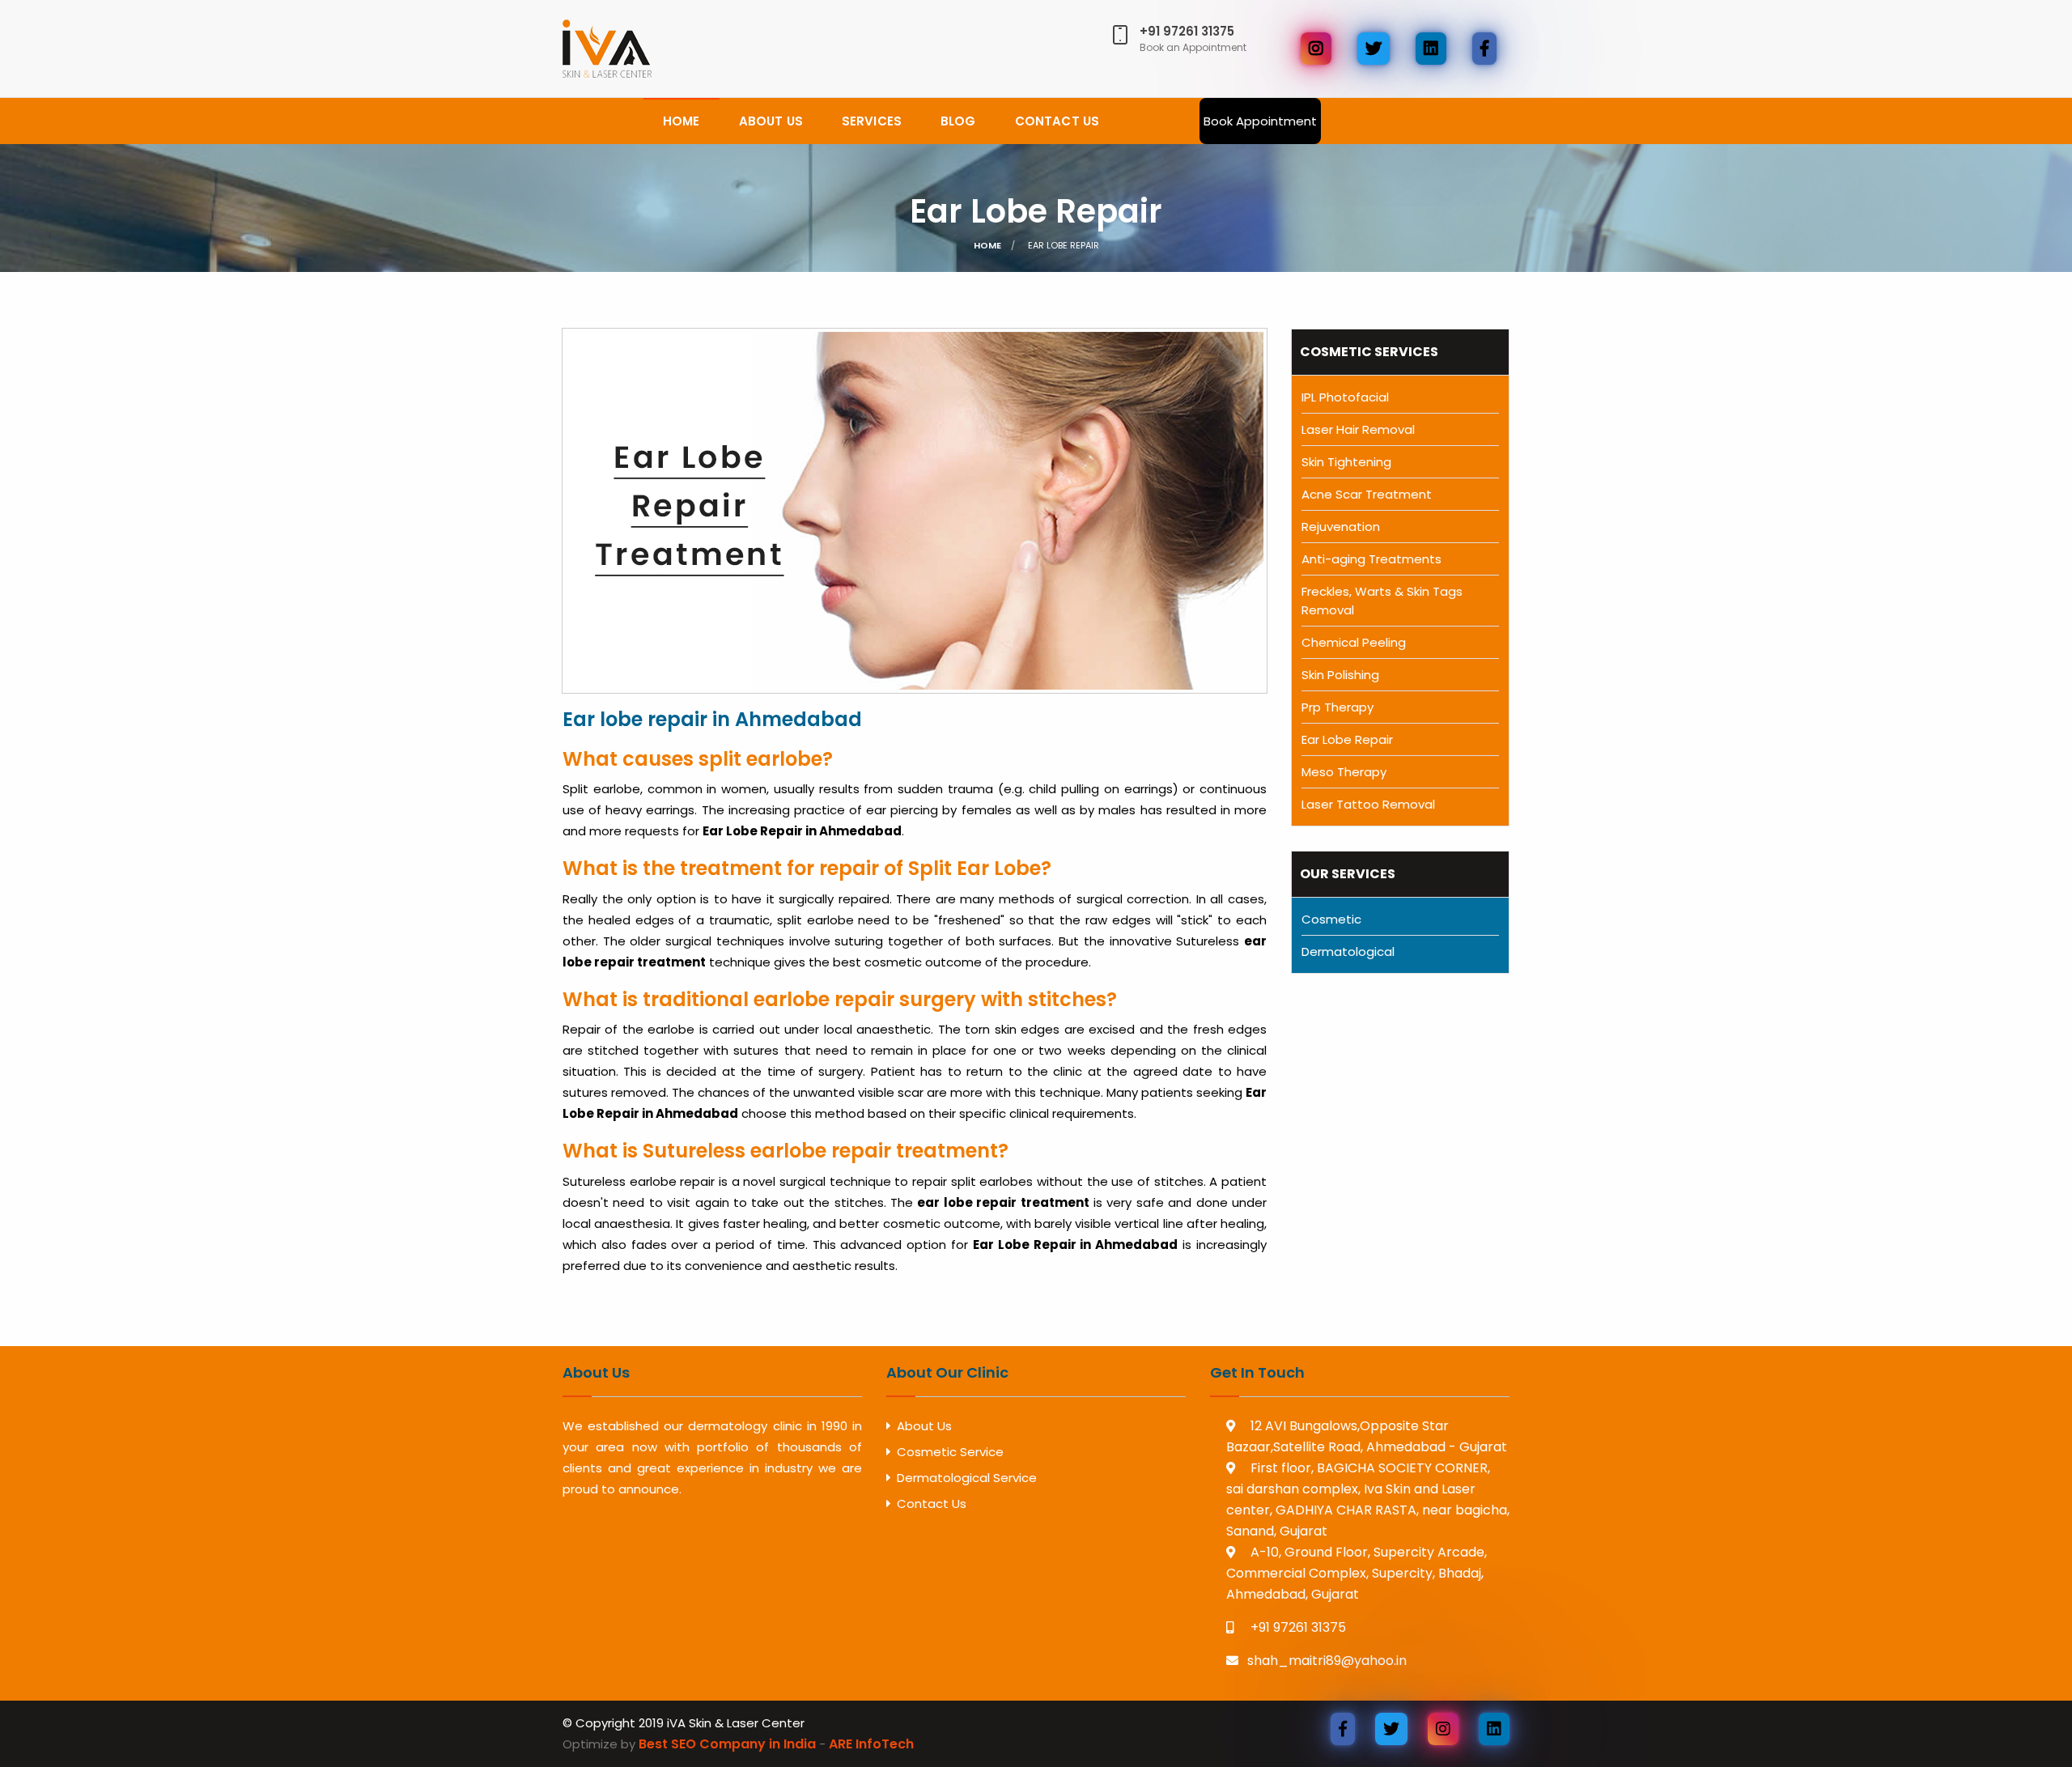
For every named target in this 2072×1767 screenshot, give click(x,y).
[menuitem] (681, 121)
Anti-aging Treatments (1371, 559)
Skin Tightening (1346, 462)
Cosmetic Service (950, 1452)
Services (872, 121)
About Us (771, 121)
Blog (958, 121)
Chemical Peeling (1354, 642)
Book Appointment (1260, 121)
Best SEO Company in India (727, 1744)
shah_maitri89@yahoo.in (1327, 1661)
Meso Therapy (1344, 772)
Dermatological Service (967, 1478)
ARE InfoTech (871, 1744)
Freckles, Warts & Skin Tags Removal (1382, 601)
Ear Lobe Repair (1036, 211)
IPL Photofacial (1345, 397)
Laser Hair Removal (1358, 429)
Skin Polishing (1340, 675)
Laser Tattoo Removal (1368, 804)
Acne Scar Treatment (1367, 494)
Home (681, 121)
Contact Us (932, 1504)
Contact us (1057, 121)
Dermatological (1348, 951)
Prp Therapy (1337, 707)
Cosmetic (1331, 919)
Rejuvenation (1341, 527)
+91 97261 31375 (1297, 1627)
